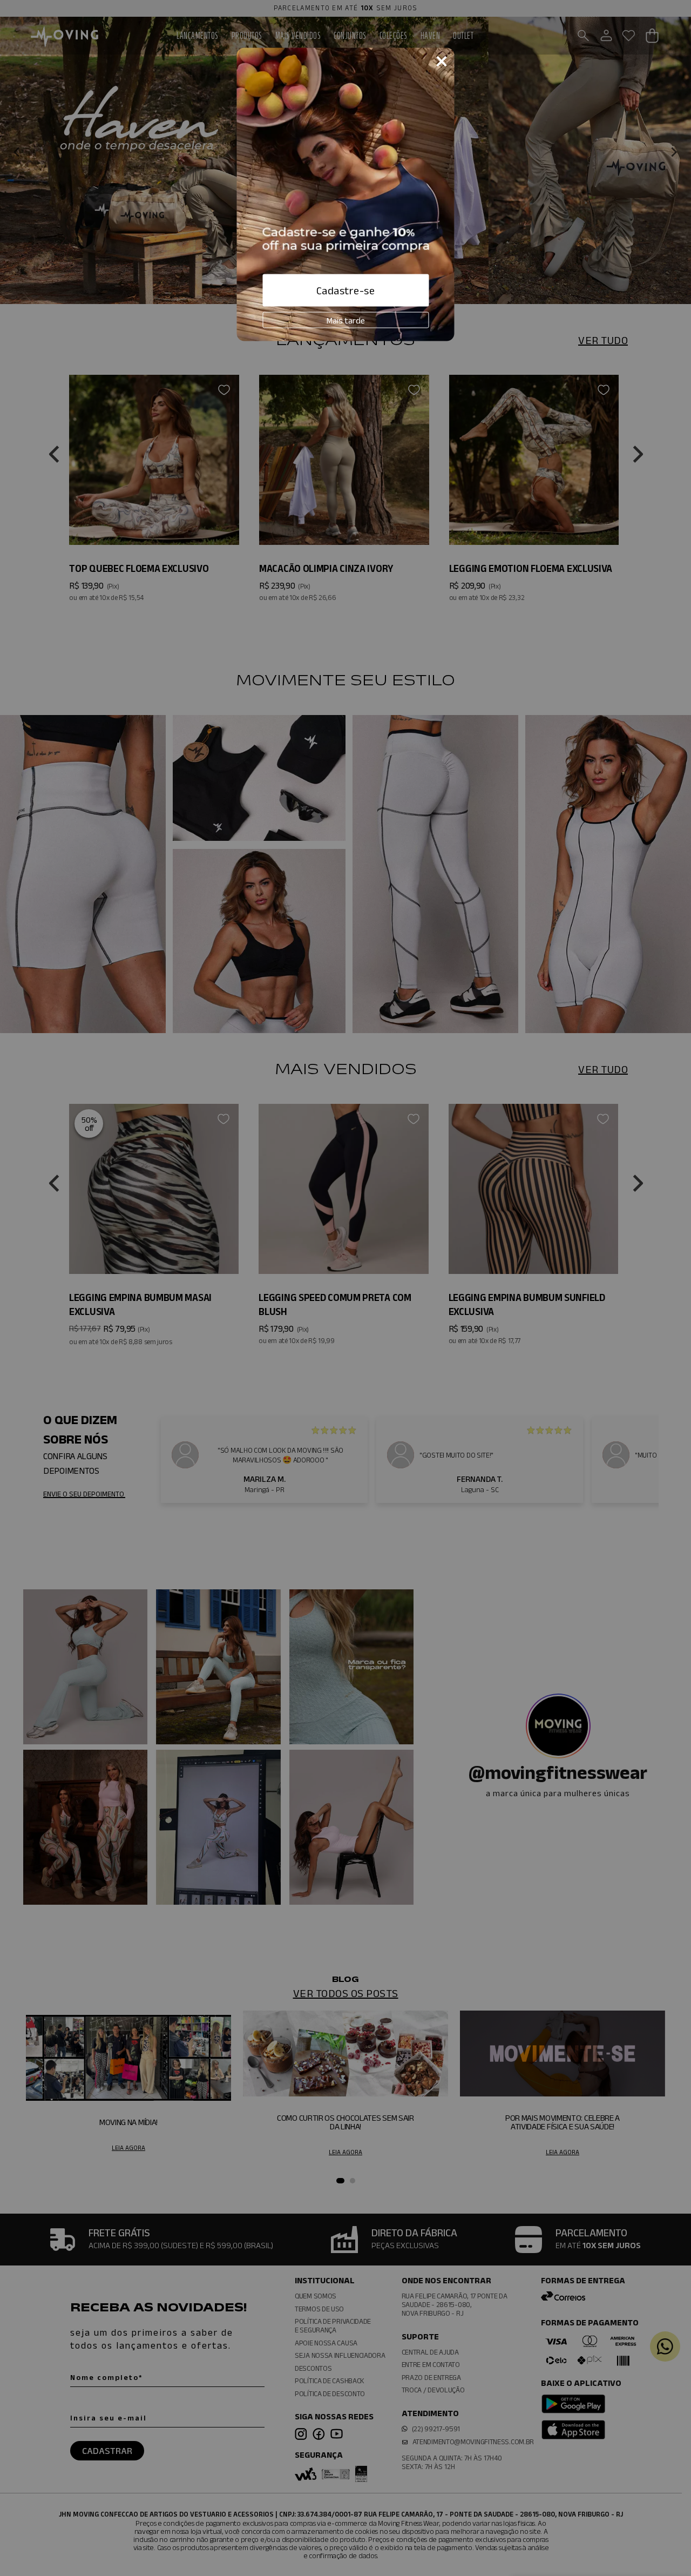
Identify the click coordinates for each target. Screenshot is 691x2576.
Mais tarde (346, 320)
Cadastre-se (346, 291)
